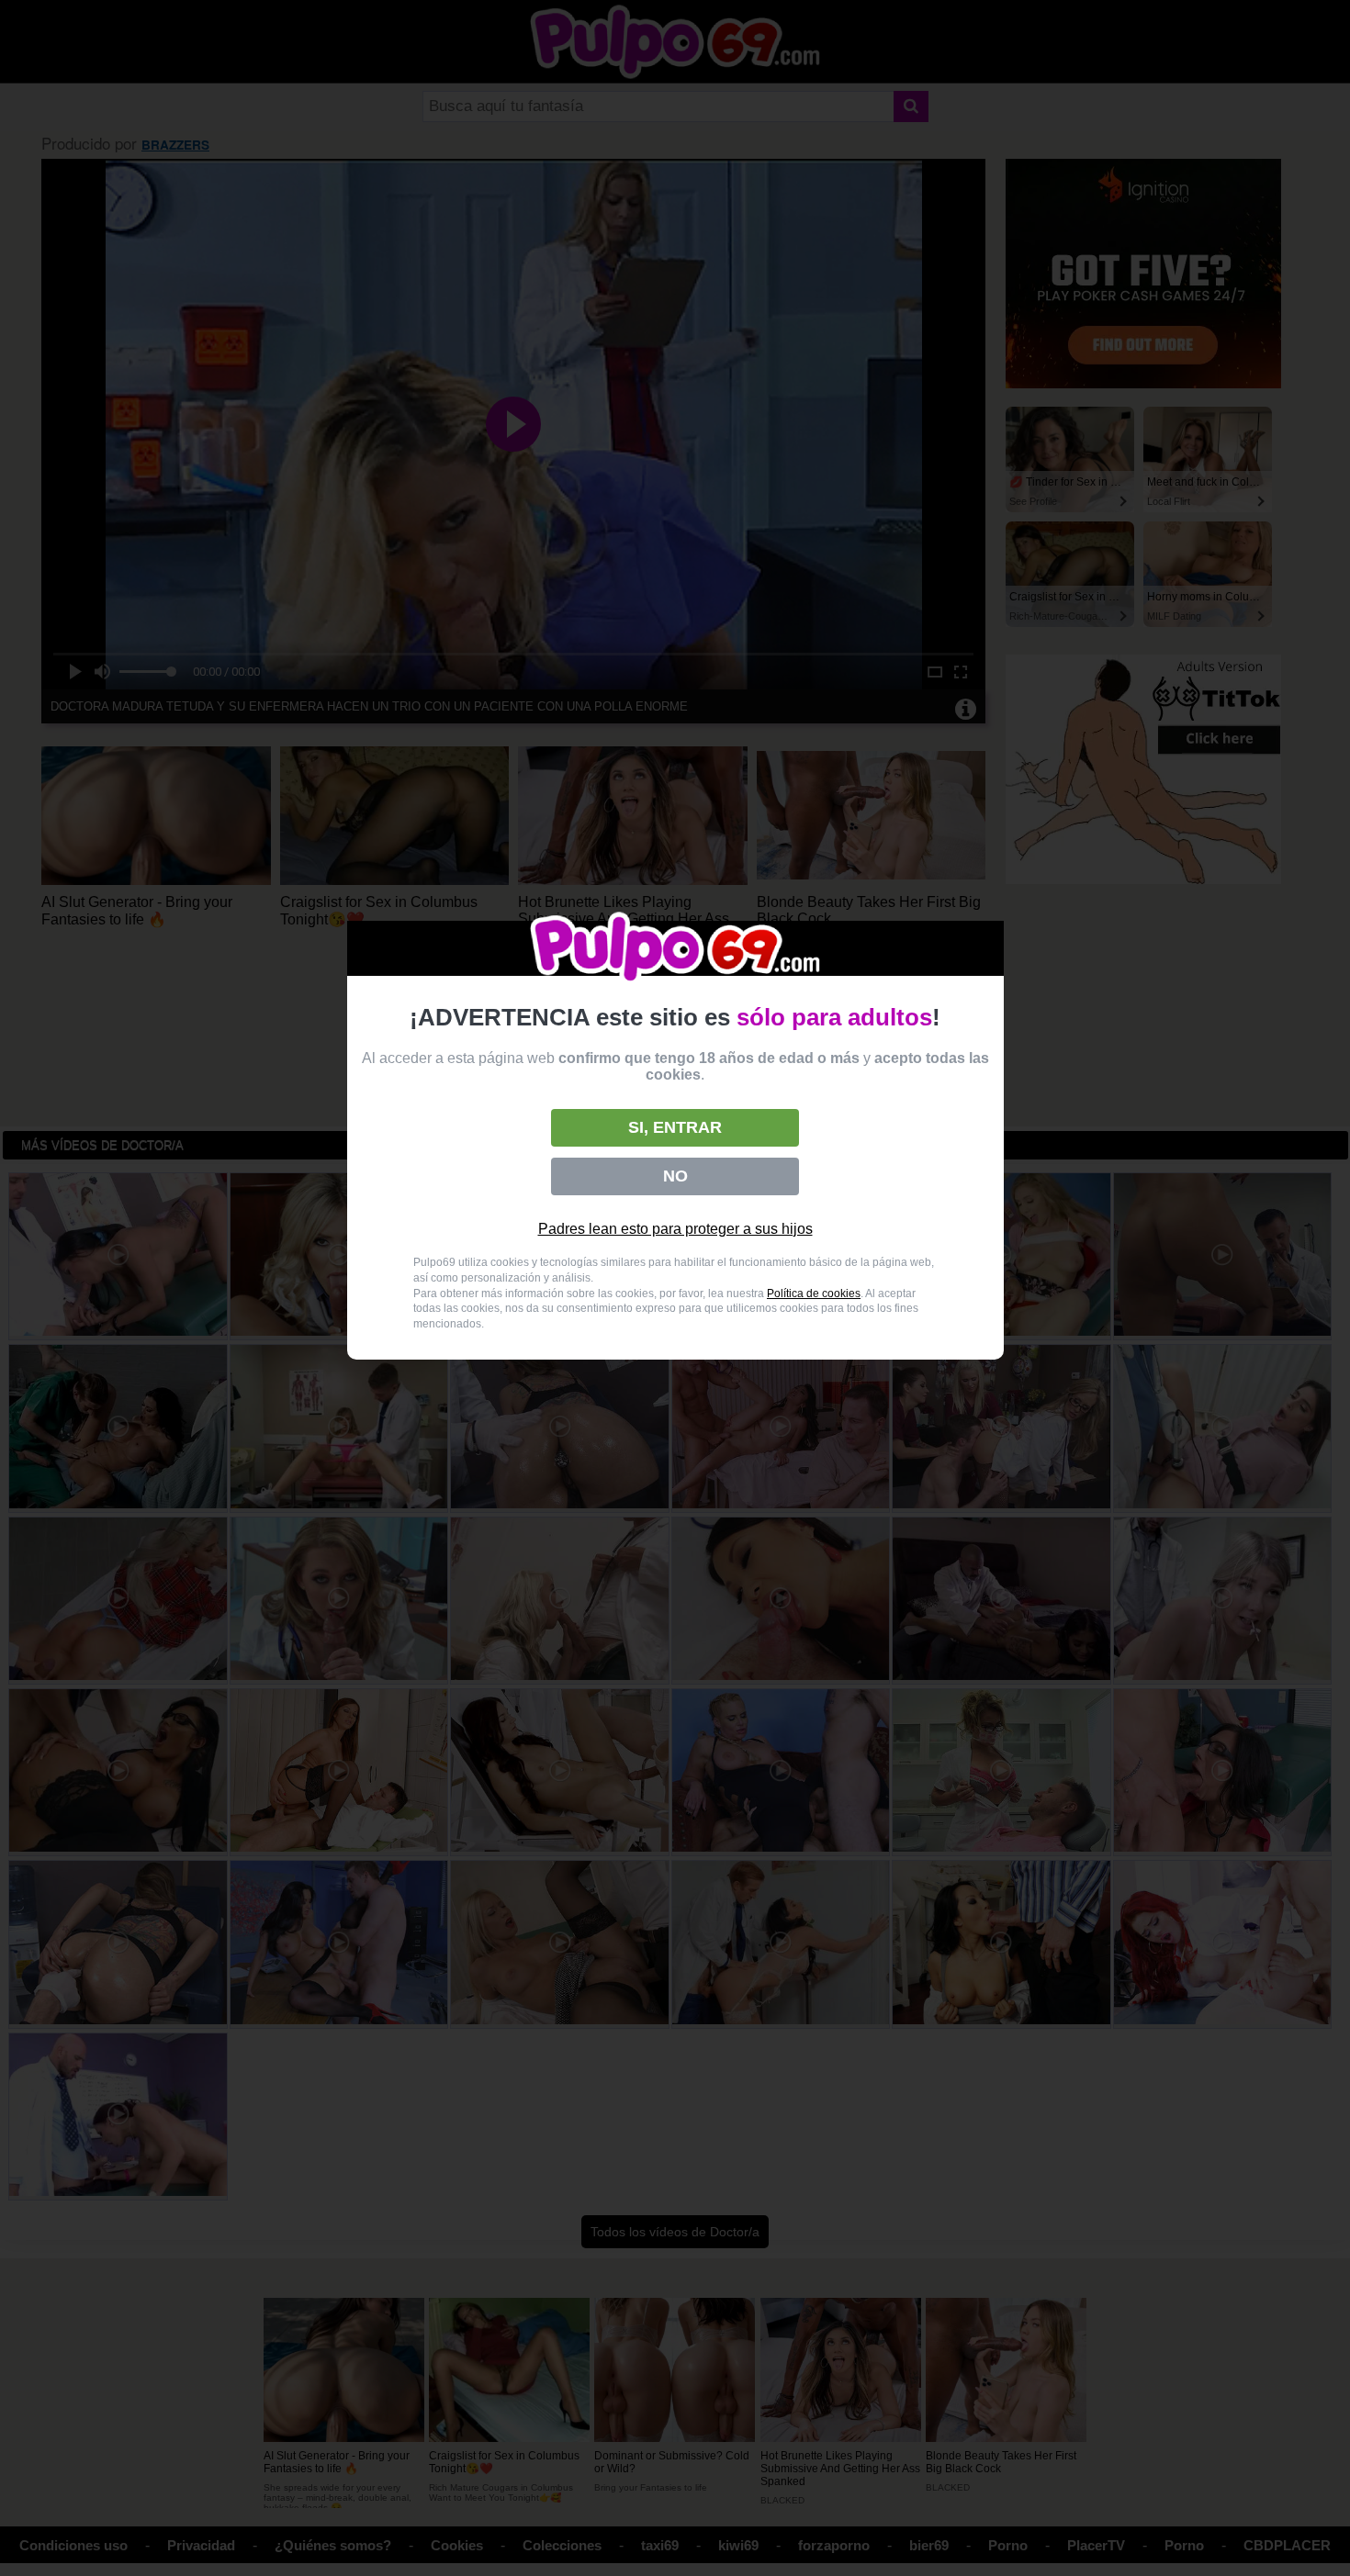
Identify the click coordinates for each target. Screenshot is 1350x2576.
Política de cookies (814, 1294)
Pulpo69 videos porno (675, 949)
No (675, 1176)
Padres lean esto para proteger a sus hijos (675, 1229)
